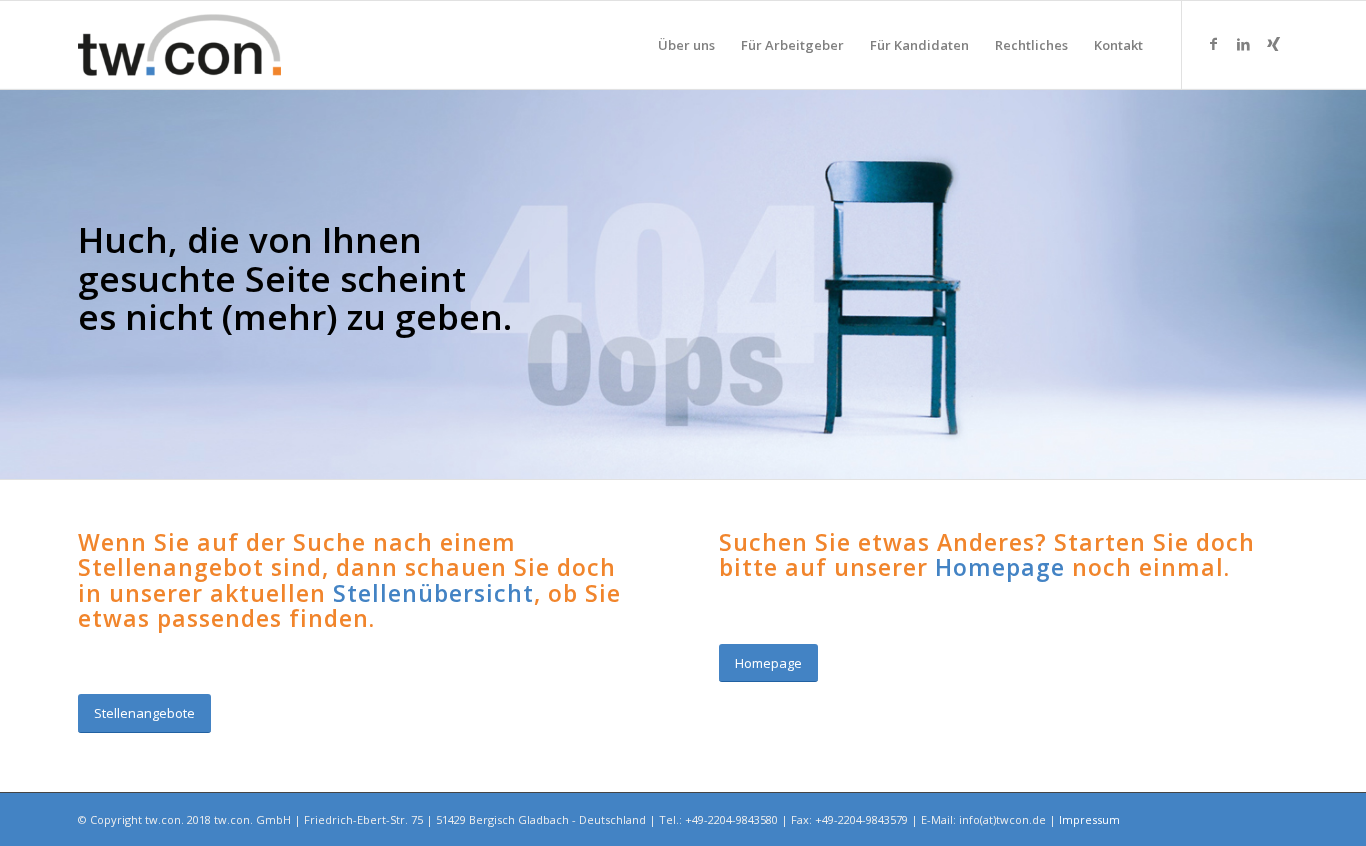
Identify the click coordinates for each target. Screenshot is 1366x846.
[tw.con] (179, 45)
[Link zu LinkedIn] (1243, 44)
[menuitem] (686, 45)
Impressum (1089, 819)
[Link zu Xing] (1273, 44)
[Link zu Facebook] (1213, 44)
